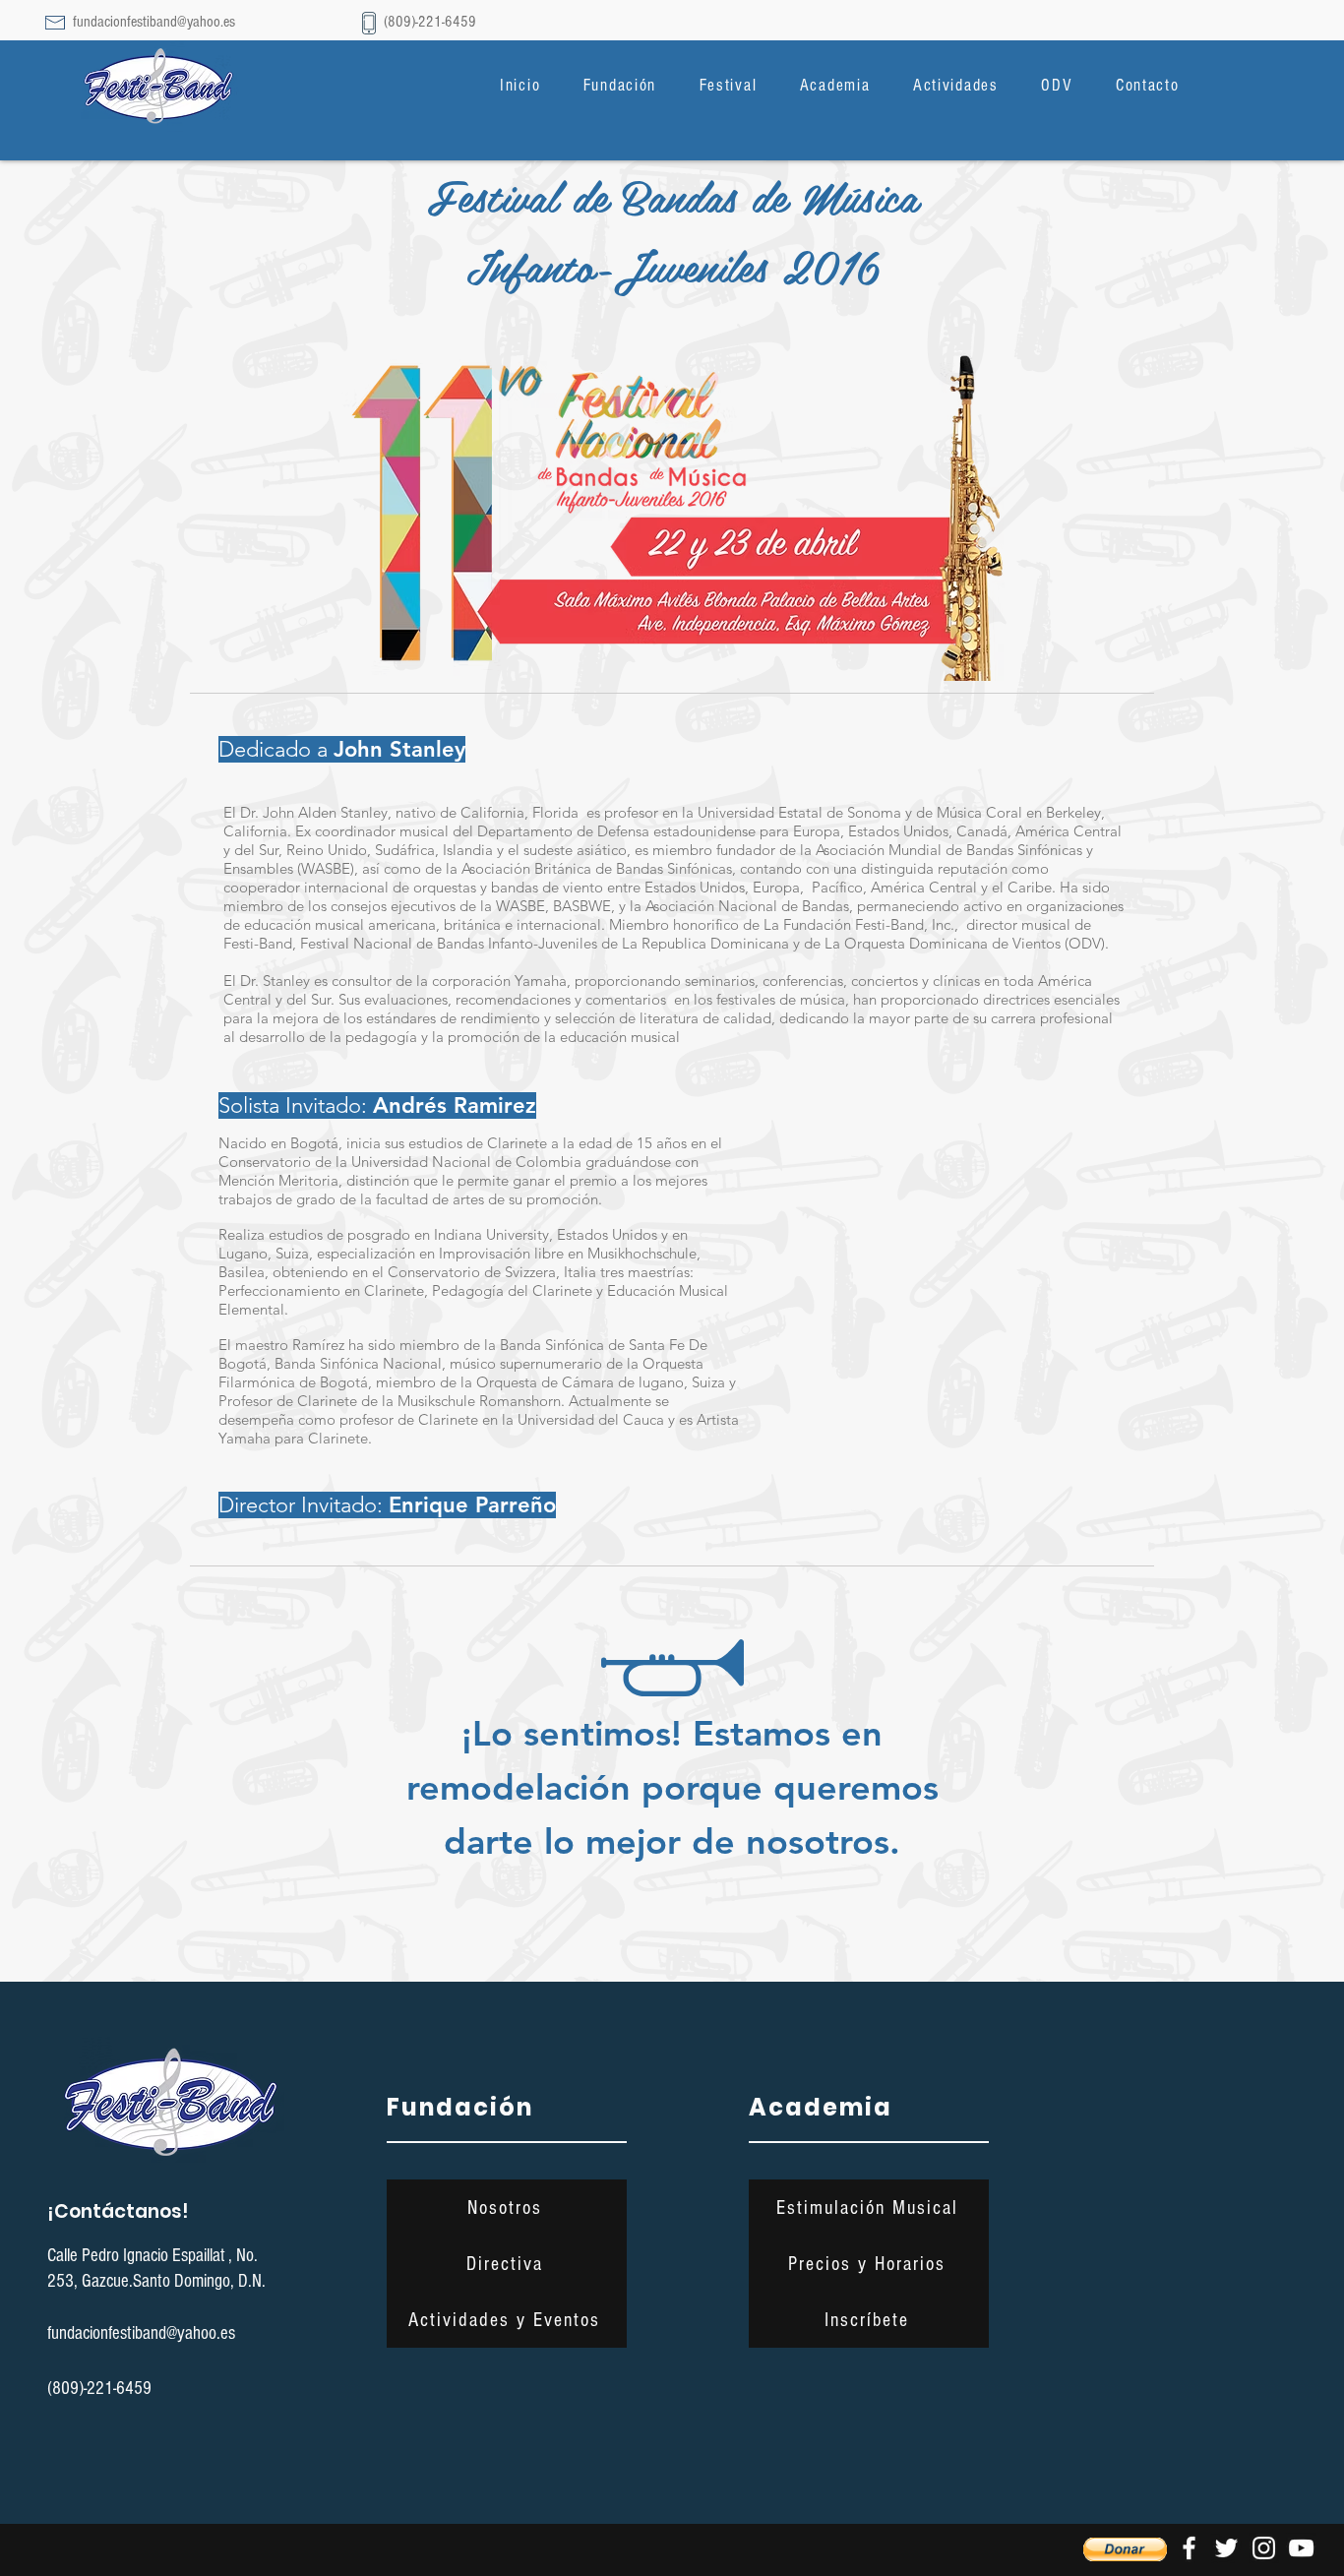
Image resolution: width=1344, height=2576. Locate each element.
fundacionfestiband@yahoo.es (154, 22)
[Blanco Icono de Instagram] (1264, 2548)
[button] (620, 85)
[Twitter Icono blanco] (1226, 2548)
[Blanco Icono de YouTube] (1301, 2548)
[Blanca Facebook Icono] (1189, 2548)
